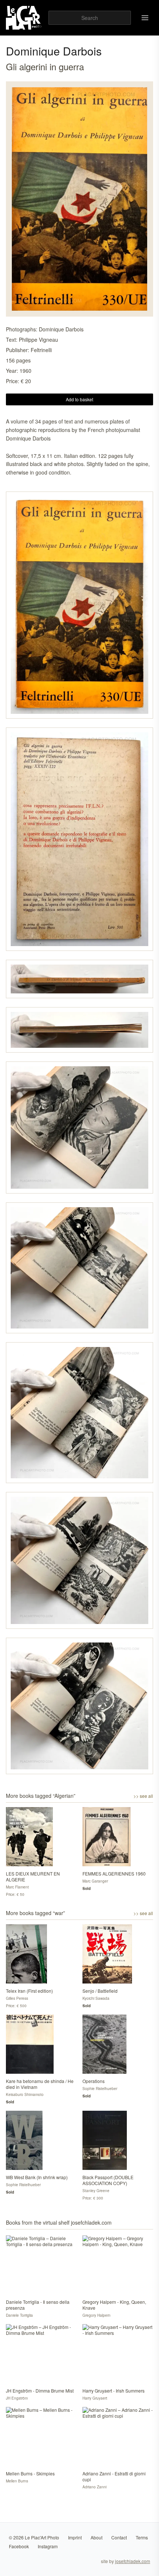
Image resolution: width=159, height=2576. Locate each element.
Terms (142, 2537)
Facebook (19, 2546)
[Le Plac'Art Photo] (24, 18)
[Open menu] (145, 18)
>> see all (143, 1796)
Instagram (48, 2546)
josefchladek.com (133, 2561)
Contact (119, 2537)
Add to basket (79, 399)
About (97, 2537)
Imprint (75, 2537)
